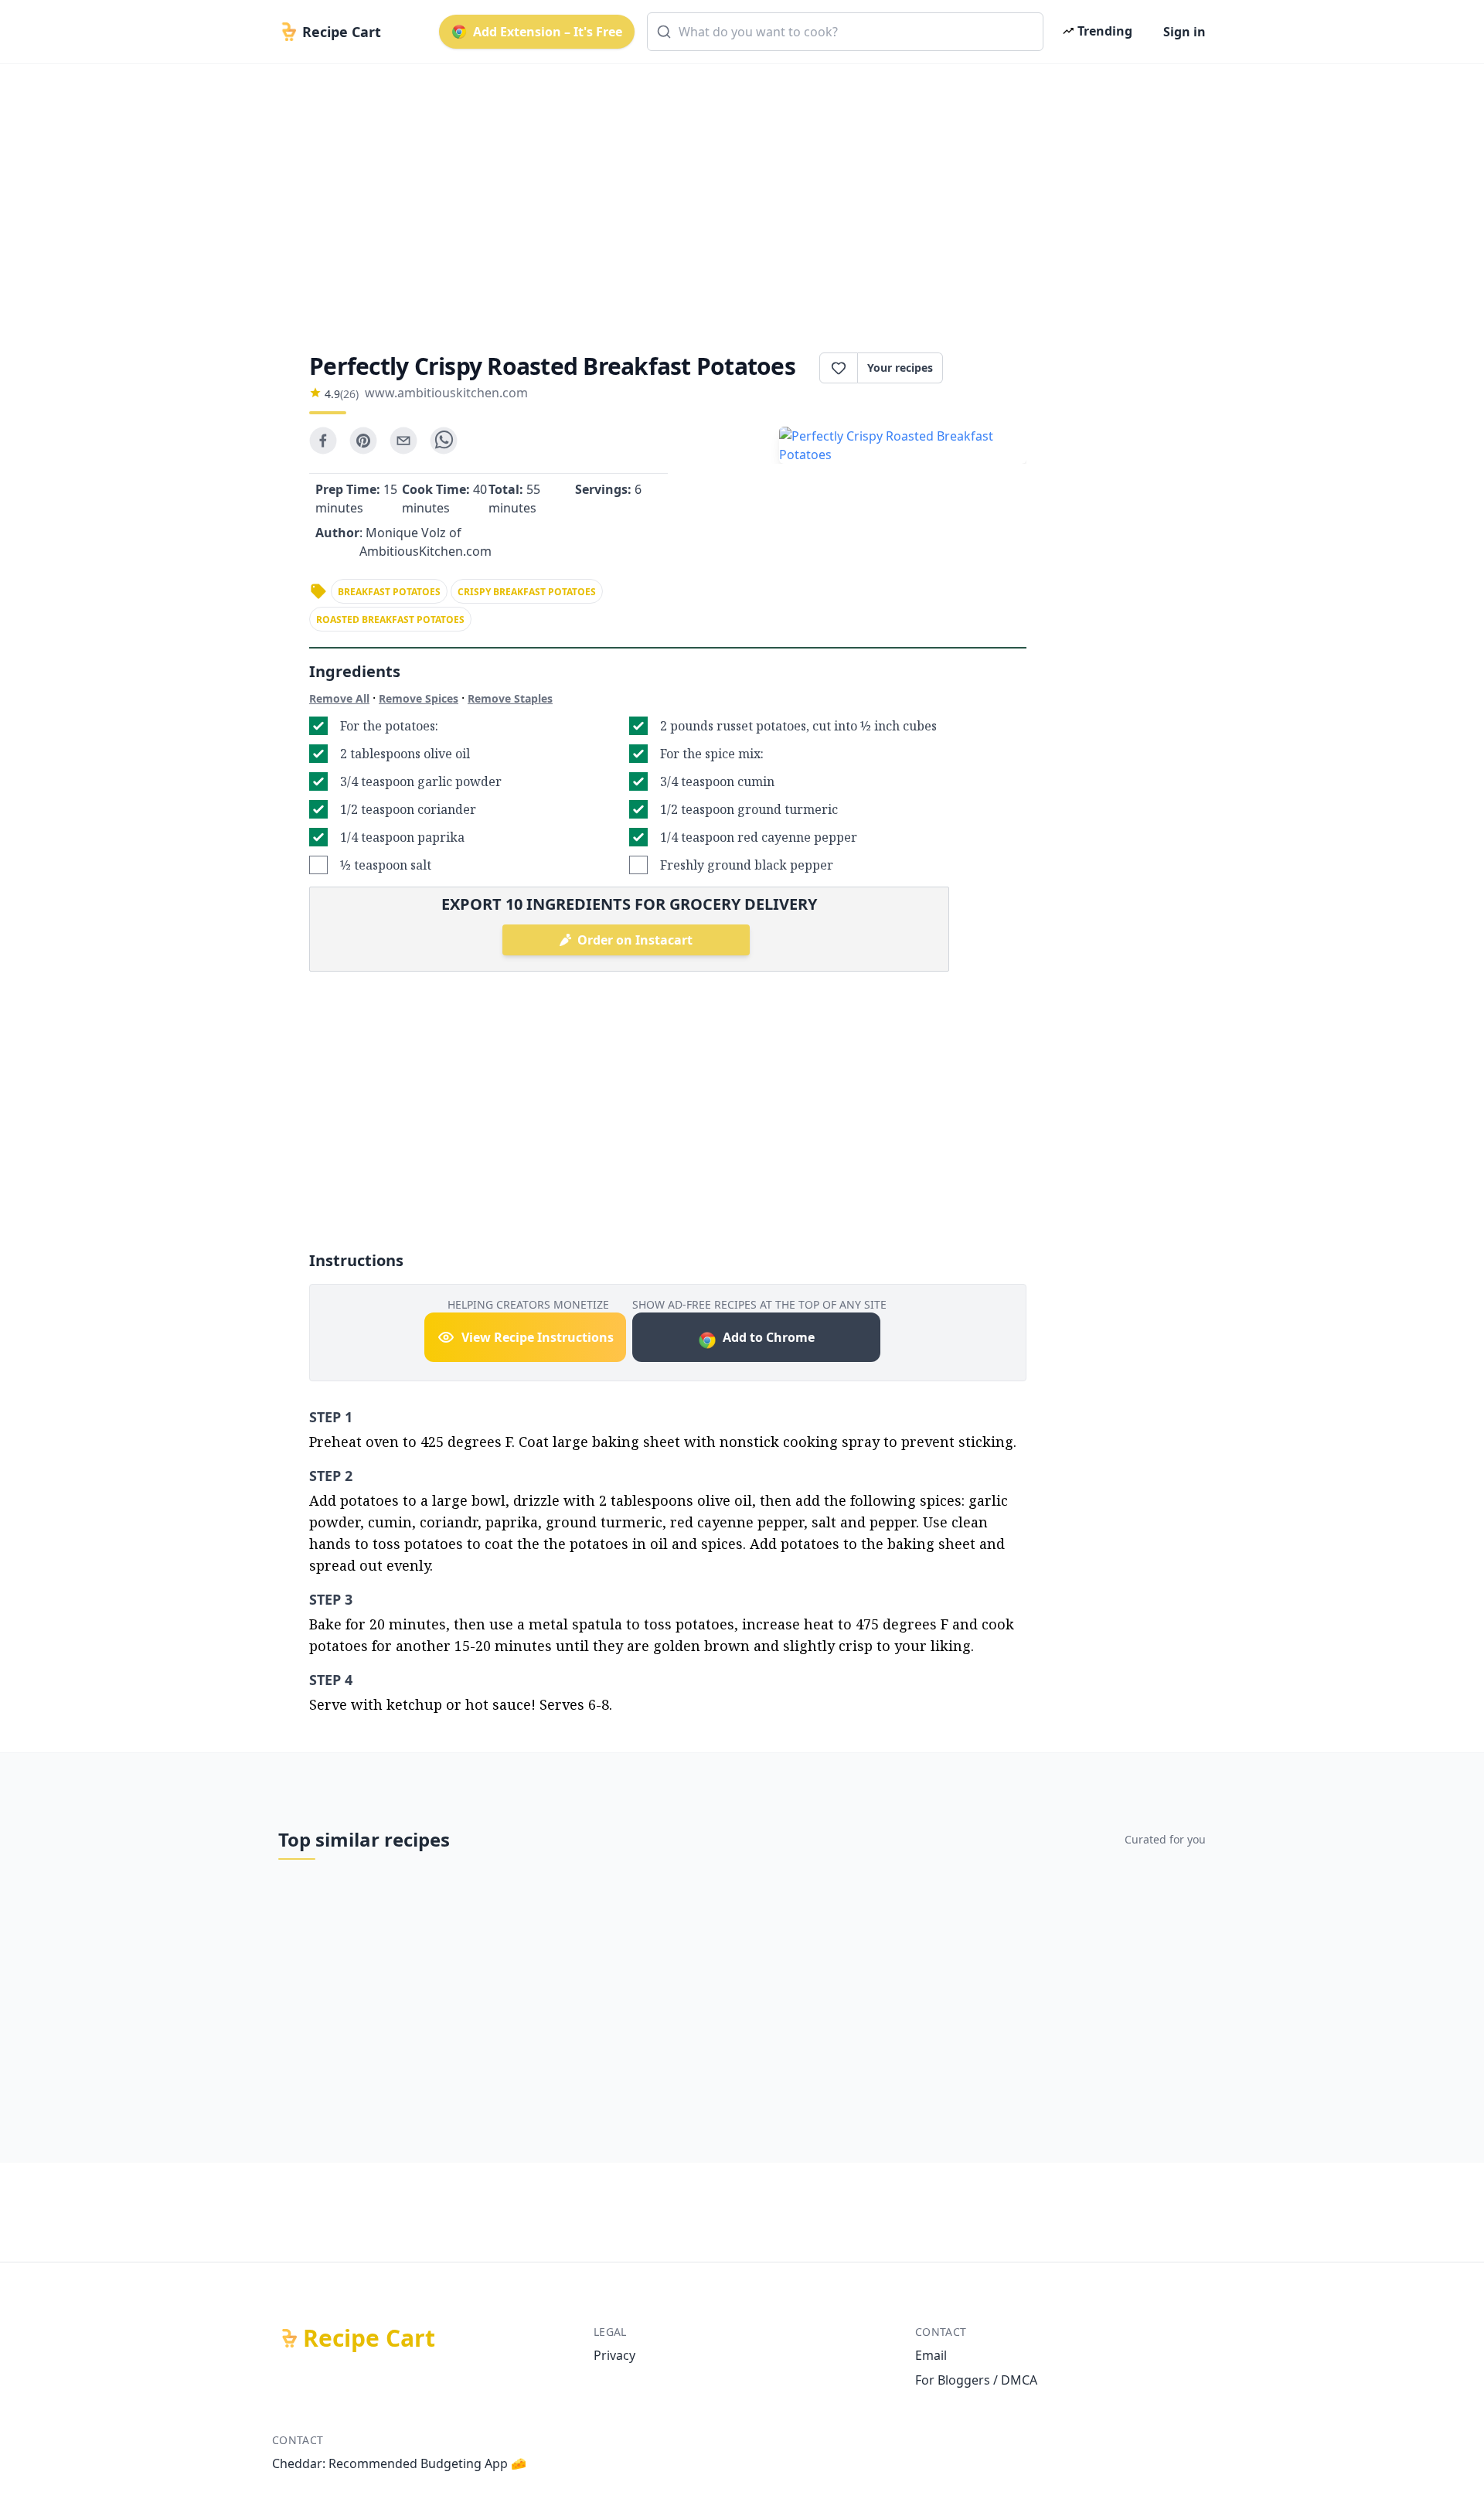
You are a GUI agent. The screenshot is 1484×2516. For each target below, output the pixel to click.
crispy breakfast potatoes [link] (527, 592)
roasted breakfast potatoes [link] (390, 620)
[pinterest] (363, 441)
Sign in (1184, 32)
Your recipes (900, 368)
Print (992, 368)
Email (931, 2355)
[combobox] (845, 32)
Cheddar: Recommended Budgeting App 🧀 (399, 2463)
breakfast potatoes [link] (389, 592)
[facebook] (323, 441)
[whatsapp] (444, 441)
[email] (403, 441)
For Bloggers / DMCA (976, 2380)
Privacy (614, 2355)
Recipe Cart (369, 2338)
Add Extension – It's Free (548, 32)
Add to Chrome (769, 1337)
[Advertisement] (736, 195)
